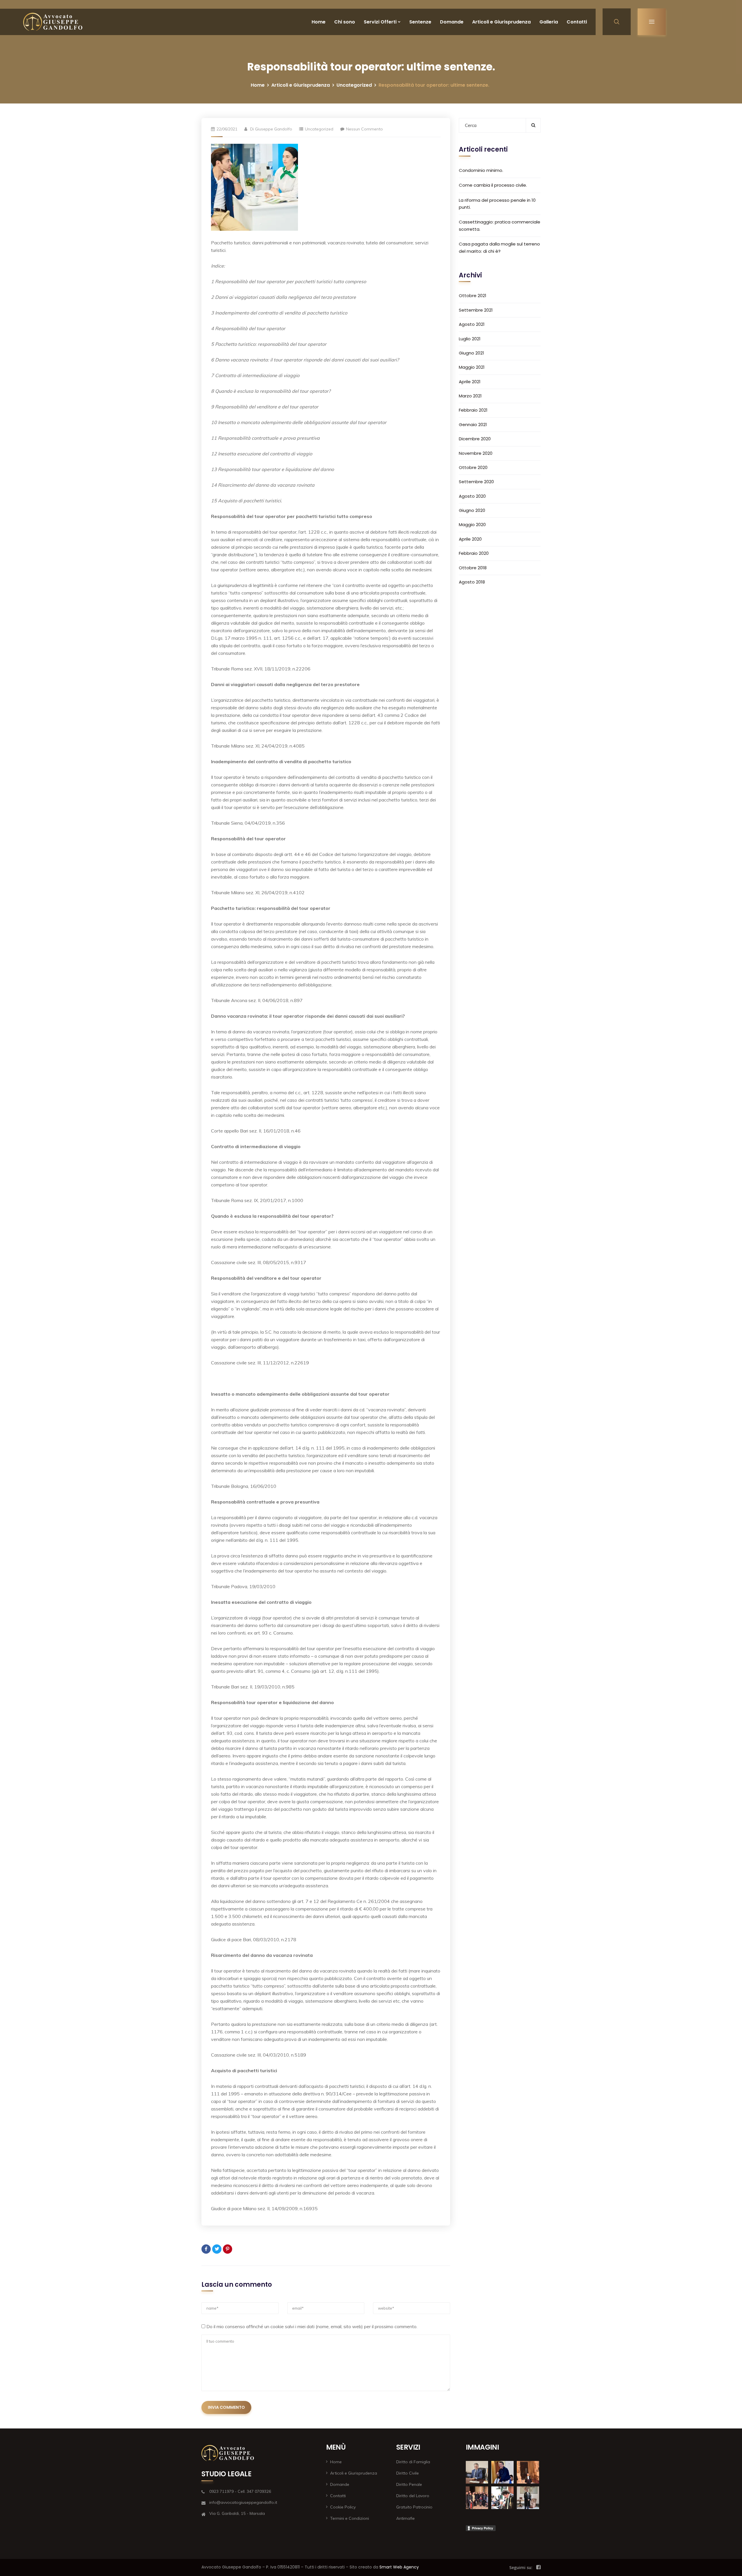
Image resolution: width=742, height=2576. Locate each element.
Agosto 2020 (472, 496)
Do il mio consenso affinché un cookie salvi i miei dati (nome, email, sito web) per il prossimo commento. (312, 2326)
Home (319, 22)
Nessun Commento (364, 129)
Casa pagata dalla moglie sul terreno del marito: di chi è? (499, 247)
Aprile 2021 (470, 381)
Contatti (577, 22)
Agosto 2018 (472, 582)
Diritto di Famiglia (413, 2462)
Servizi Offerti (380, 22)
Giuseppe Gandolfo (274, 129)
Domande (452, 22)
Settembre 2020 (476, 482)
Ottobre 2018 (473, 567)
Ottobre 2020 (473, 467)
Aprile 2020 (470, 539)
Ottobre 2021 (473, 296)
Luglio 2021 (470, 338)
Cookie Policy (343, 2507)
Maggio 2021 (472, 367)
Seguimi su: (521, 2567)
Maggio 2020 (472, 525)
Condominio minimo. (481, 170)
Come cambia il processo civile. (493, 185)
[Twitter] (217, 2249)
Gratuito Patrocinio (414, 2507)
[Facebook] (206, 2249)
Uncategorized (354, 85)
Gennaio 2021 (473, 424)
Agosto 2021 (472, 324)
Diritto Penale (409, 2484)
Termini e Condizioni (350, 2518)
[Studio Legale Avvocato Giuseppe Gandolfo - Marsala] (53, 22)
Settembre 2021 (476, 310)
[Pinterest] (228, 2249)
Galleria (549, 22)
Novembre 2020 (476, 453)
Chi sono (345, 22)
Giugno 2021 (471, 353)
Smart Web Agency (399, 2567)
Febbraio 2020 (474, 553)
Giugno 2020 (472, 510)
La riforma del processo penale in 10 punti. (497, 203)
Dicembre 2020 (475, 439)
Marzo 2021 (470, 396)
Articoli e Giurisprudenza (501, 22)
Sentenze (420, 22)
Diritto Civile (408, 2473)
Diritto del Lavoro (413, 2496)
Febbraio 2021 (473, 410)
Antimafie (405, 2518)
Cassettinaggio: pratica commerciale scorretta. (500, 225)
